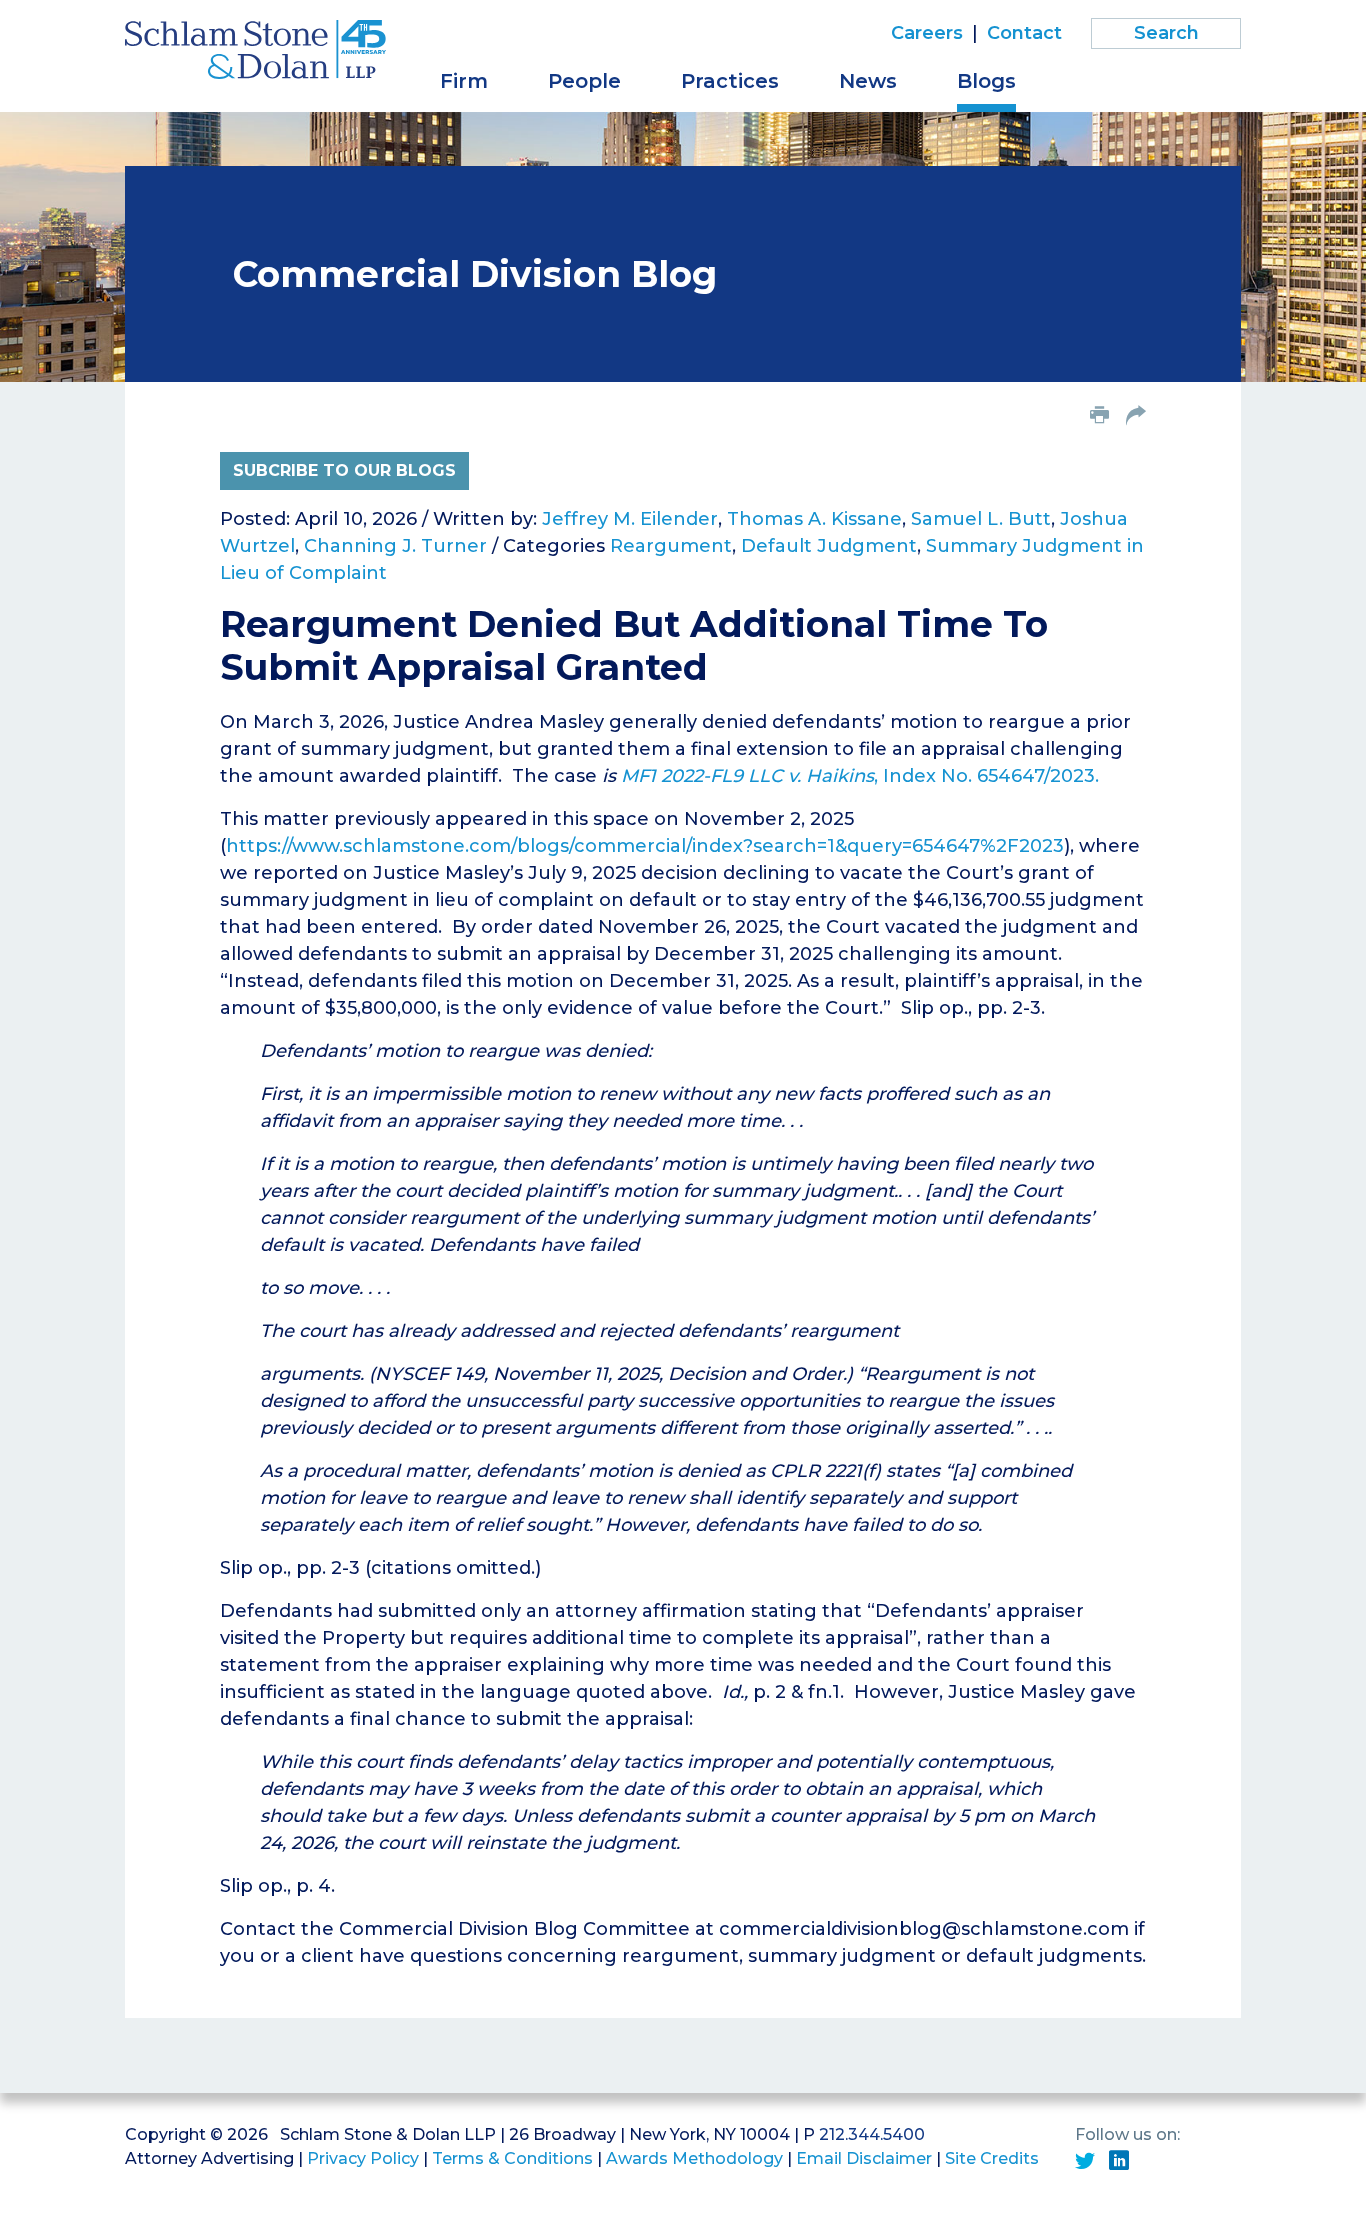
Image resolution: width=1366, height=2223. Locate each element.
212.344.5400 (872, 2134)
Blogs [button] (986, 81)
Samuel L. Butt (981, 519)
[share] (1136, 417)
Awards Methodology (694, 2158)
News (868, 81)
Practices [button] (730, 81)
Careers (927, 33)
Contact (1024, 33)
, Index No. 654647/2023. (986, 776)
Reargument (671, 546)
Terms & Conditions (512, 2158)
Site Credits (992, 2158)
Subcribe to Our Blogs (344, 470)
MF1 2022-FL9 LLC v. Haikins (747, 776)
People (584, 81)
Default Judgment (829, 546)
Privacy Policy (363, 2158)
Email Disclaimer (864, 2158)
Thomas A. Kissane (814, 519)
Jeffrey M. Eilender (630, 519)
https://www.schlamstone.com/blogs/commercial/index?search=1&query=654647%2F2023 (645, 846)
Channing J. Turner (395, 546)
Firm (464, 81)
